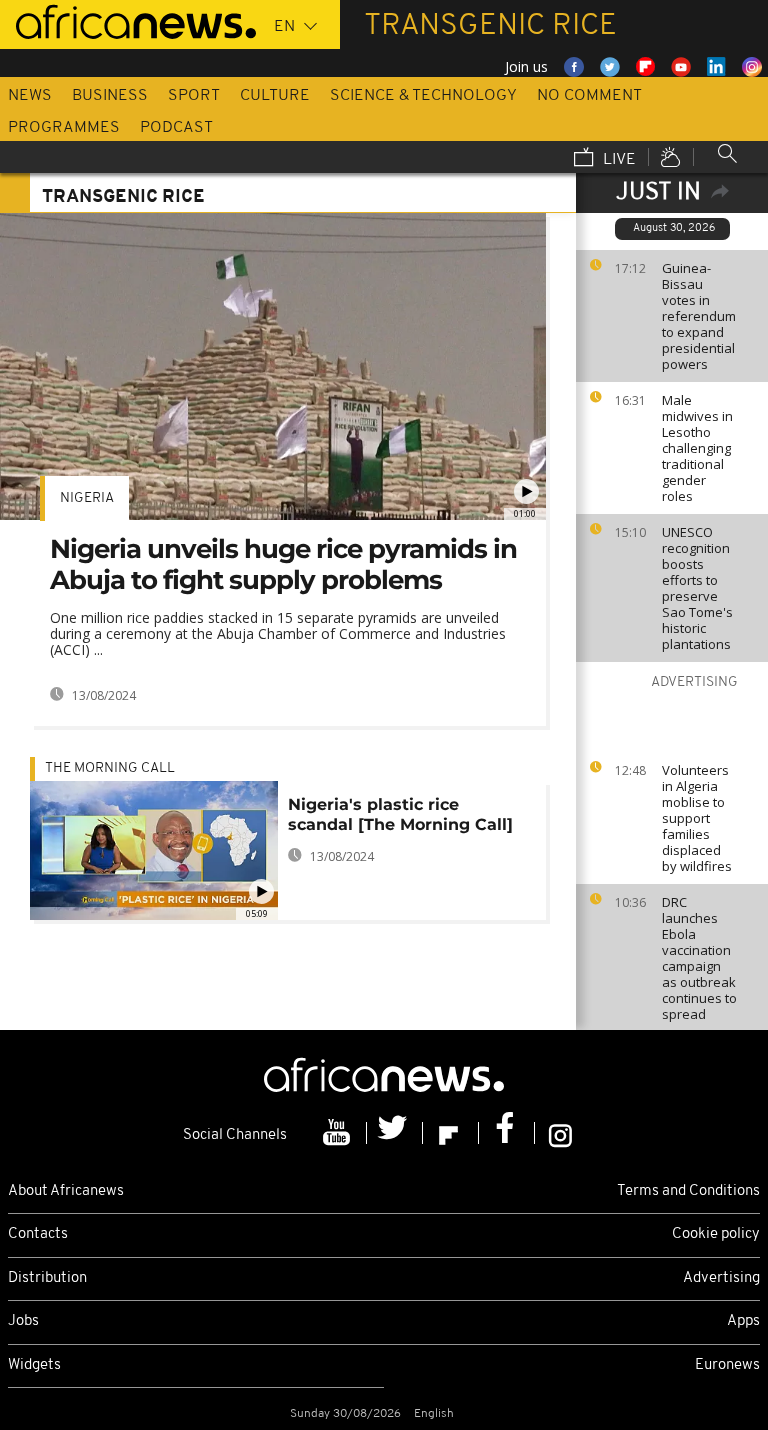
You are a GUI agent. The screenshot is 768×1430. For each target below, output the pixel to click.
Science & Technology (423, 96)
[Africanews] (128, 20)
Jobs (23, 1321)
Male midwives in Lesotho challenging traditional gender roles (697, 448)
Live (617, 160)
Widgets (34, 1365)
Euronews (727, 1365)
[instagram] (560, 1133)
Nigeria (87, 498)
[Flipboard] (451, 1133)
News (30, 96)
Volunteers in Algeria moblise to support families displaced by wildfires (697, 818)
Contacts (38, 1234)
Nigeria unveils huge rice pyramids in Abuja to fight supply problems (283, 564)
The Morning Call (110, 768)
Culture (275, 96)
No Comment (589, 96)
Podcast (176, 128)
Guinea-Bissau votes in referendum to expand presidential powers (699, 316)
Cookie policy (716, 1234)
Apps (743, 1321)
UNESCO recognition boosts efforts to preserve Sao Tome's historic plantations (697, 588)
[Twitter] (395, 1133)
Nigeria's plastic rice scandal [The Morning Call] (400, 814)
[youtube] (339, 1133)
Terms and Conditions (688, 1191)
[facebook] (507, 1133)
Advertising (721, 1278)
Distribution (47, 1278)
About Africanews (66, 1191)
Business (110, 96)
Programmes (64, 128)
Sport (194, 96)
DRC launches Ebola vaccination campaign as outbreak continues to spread (699, 958)
